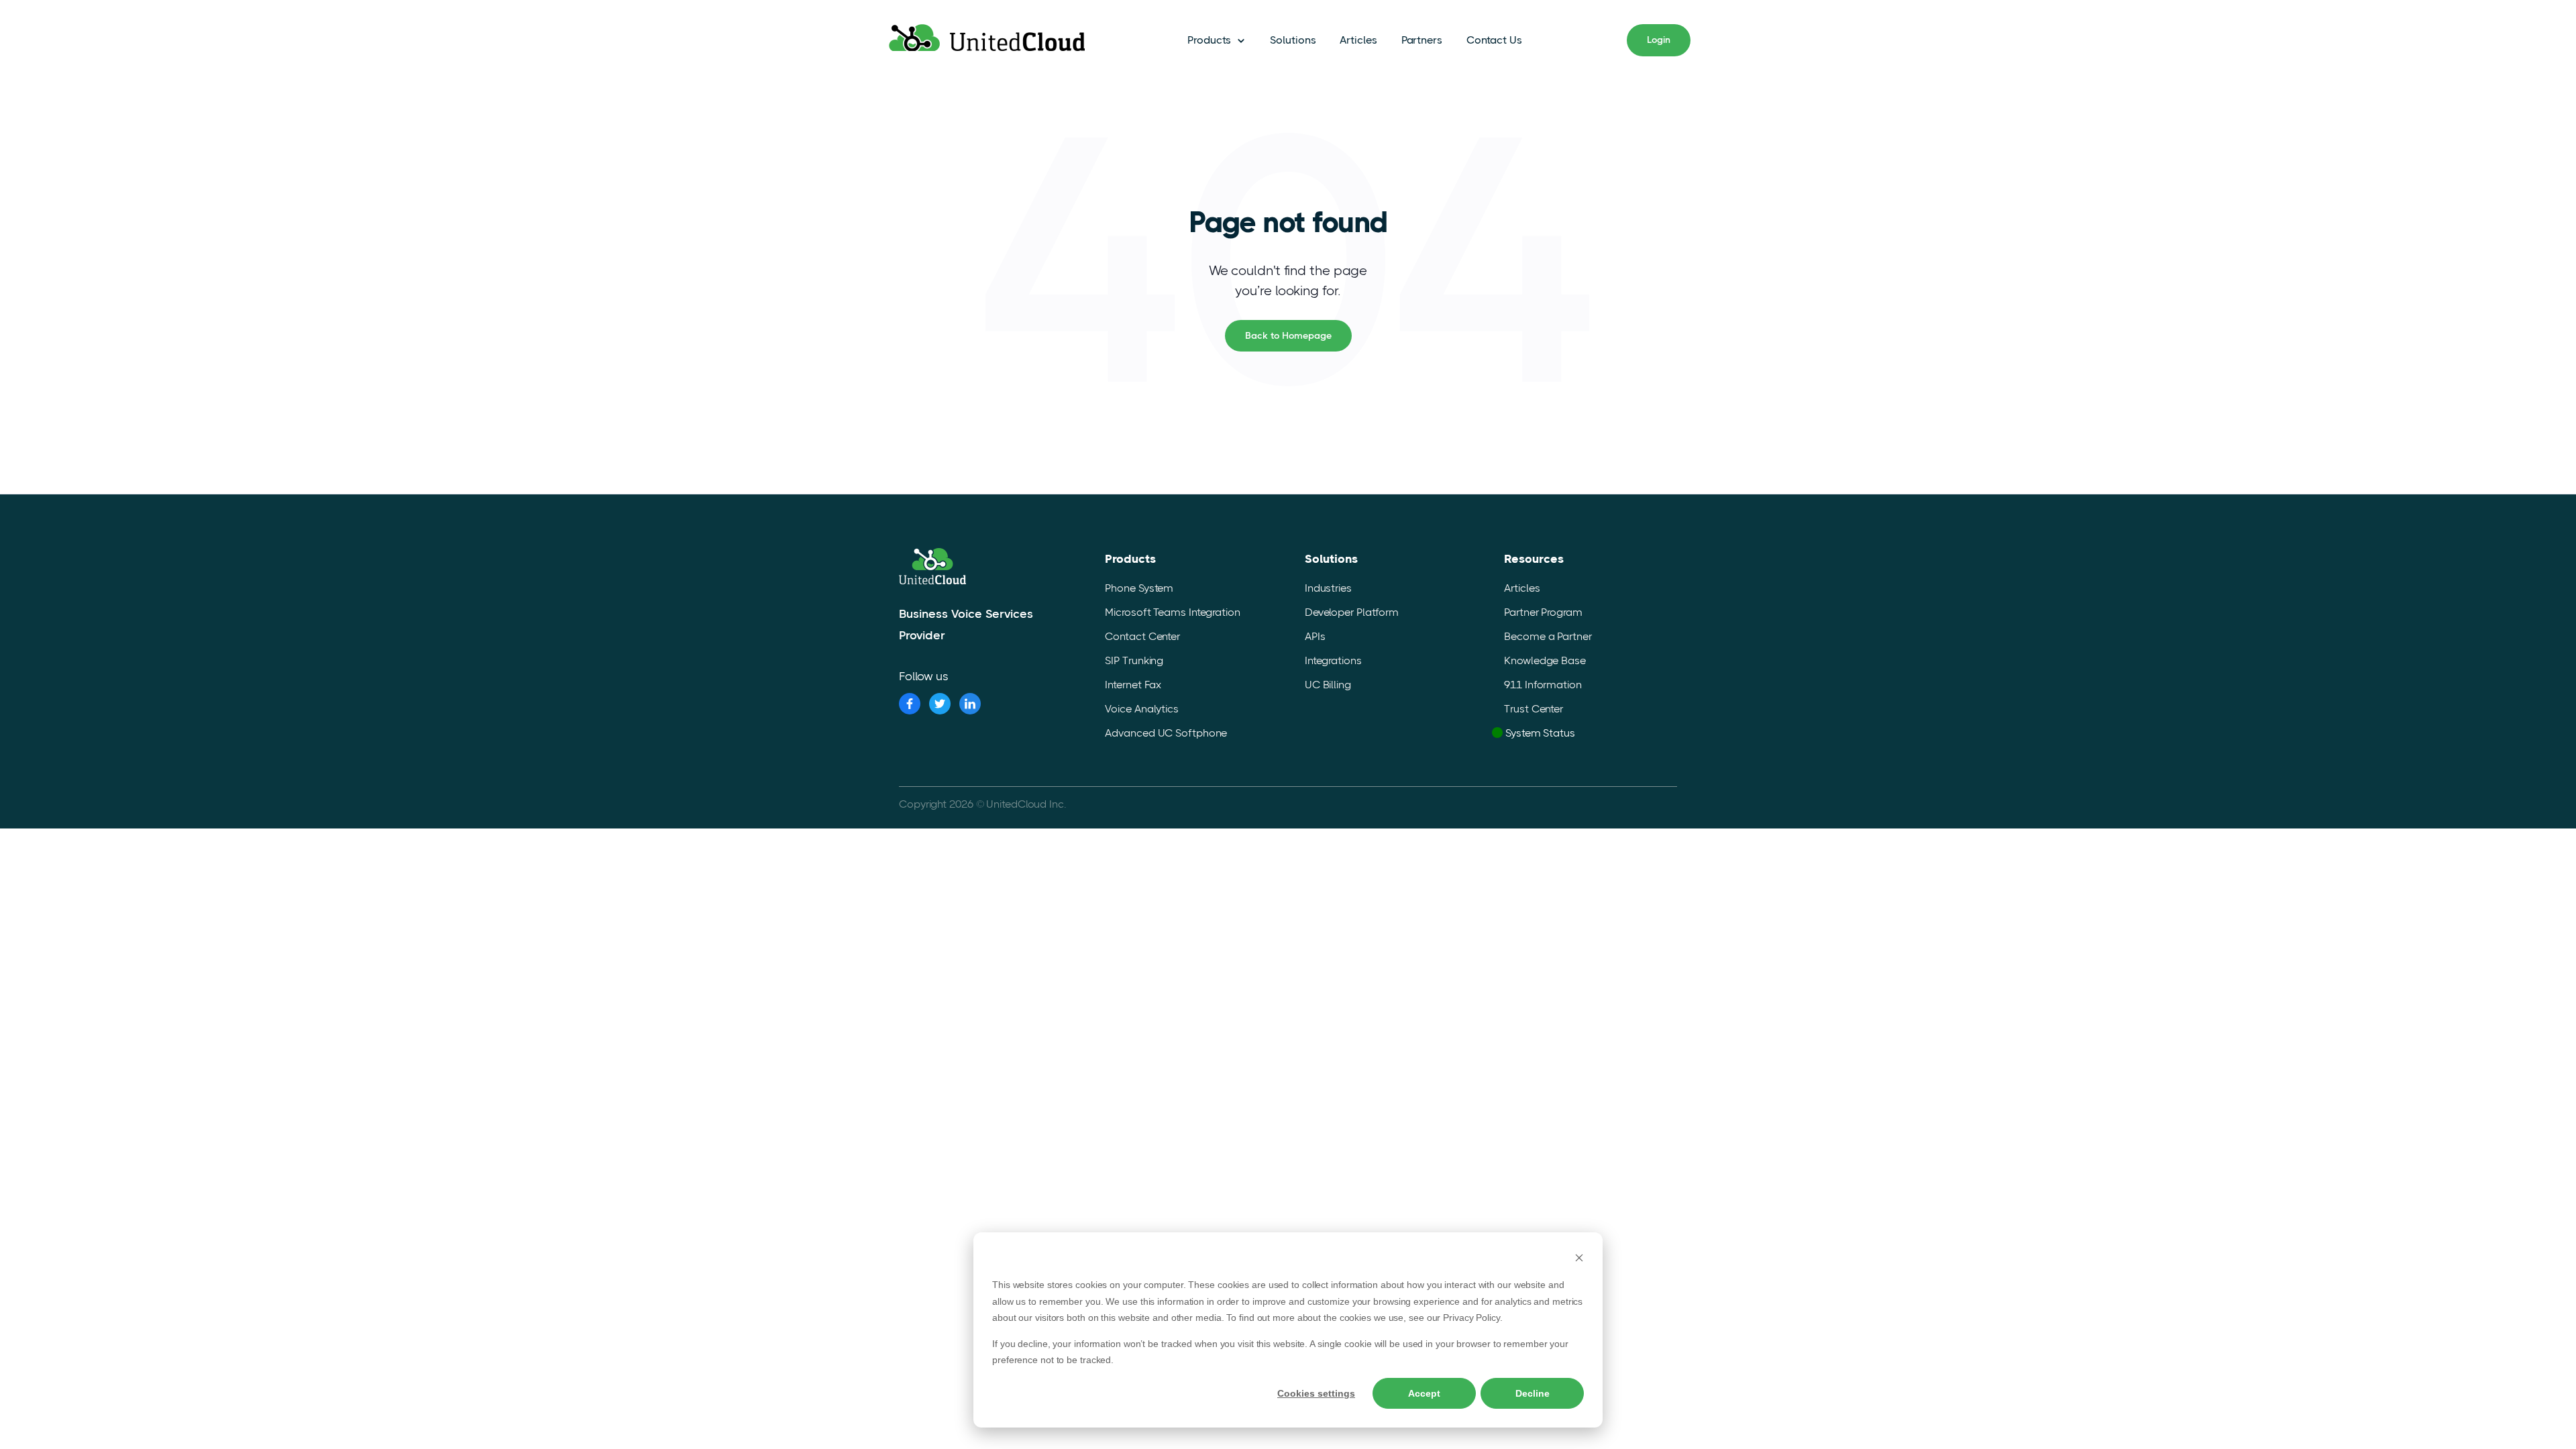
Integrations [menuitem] (1333, 660)
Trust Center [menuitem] (1534, 709)
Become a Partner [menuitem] (1548, 636)
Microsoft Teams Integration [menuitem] (1172, 612)
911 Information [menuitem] (1543, 685)
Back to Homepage (1288, 335)
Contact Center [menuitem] (1142, 636)
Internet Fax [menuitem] (1133, 685)
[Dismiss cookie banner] (1579, 1259)
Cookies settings (1316, 1393)
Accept (1424, 1393)
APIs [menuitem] (1315, 636)
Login (1659, 40)
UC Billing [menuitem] (1328, 685)
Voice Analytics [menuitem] (1142, 709)
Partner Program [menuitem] (1543, 612)
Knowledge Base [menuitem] (1545, 660)
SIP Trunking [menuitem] (1134, 660)
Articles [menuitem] (1522, 588)
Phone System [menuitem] (1139, 588)
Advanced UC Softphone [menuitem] (1166, 733)
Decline (1533, 1393)
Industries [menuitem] (1328, 588)
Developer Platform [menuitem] (1352, 612)
